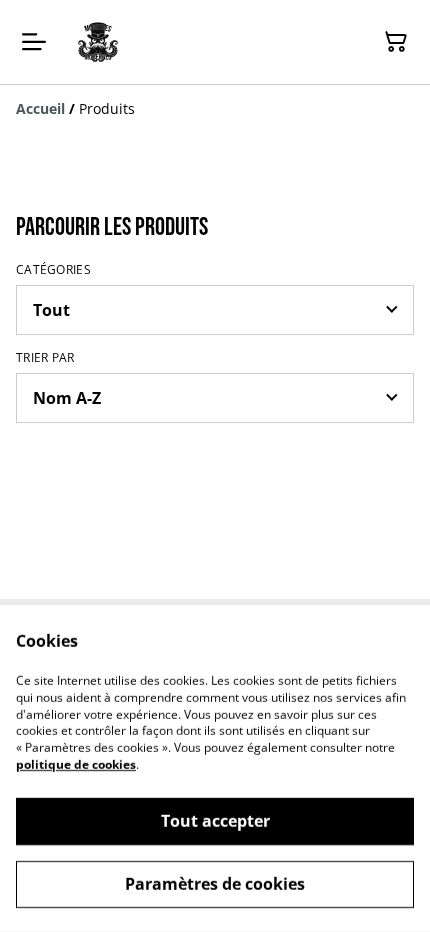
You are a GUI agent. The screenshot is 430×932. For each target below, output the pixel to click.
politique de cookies (76, 764)
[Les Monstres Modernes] (98, 42)
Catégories (53, 270)
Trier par (45, 358)
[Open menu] (34, 42)
